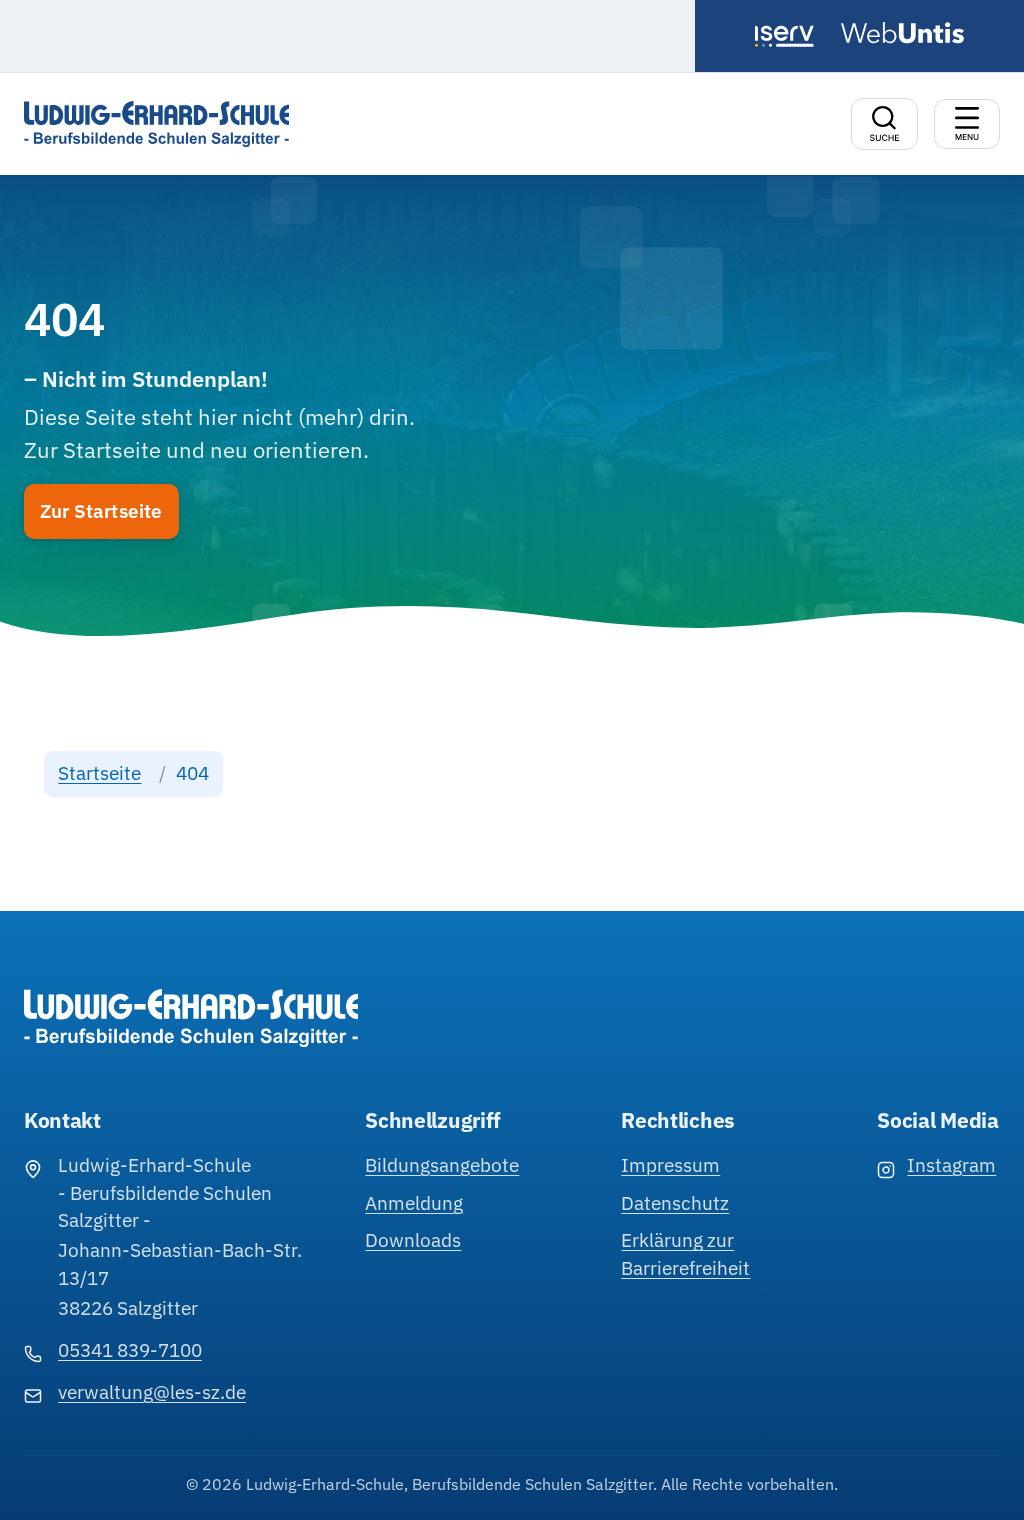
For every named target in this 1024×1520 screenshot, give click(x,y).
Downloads (413, 1240)
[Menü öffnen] (967, 124)
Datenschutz (675, 1203)
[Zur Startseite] (156, 124)
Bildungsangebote (442, 1165)
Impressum (670, 1165)
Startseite (99, 773)
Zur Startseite (101, 511)
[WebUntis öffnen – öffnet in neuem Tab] (902, 33)
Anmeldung (414, 1203)
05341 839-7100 (130, 1350)
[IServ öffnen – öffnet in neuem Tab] (789, 36)
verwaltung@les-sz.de (152, 1392)
